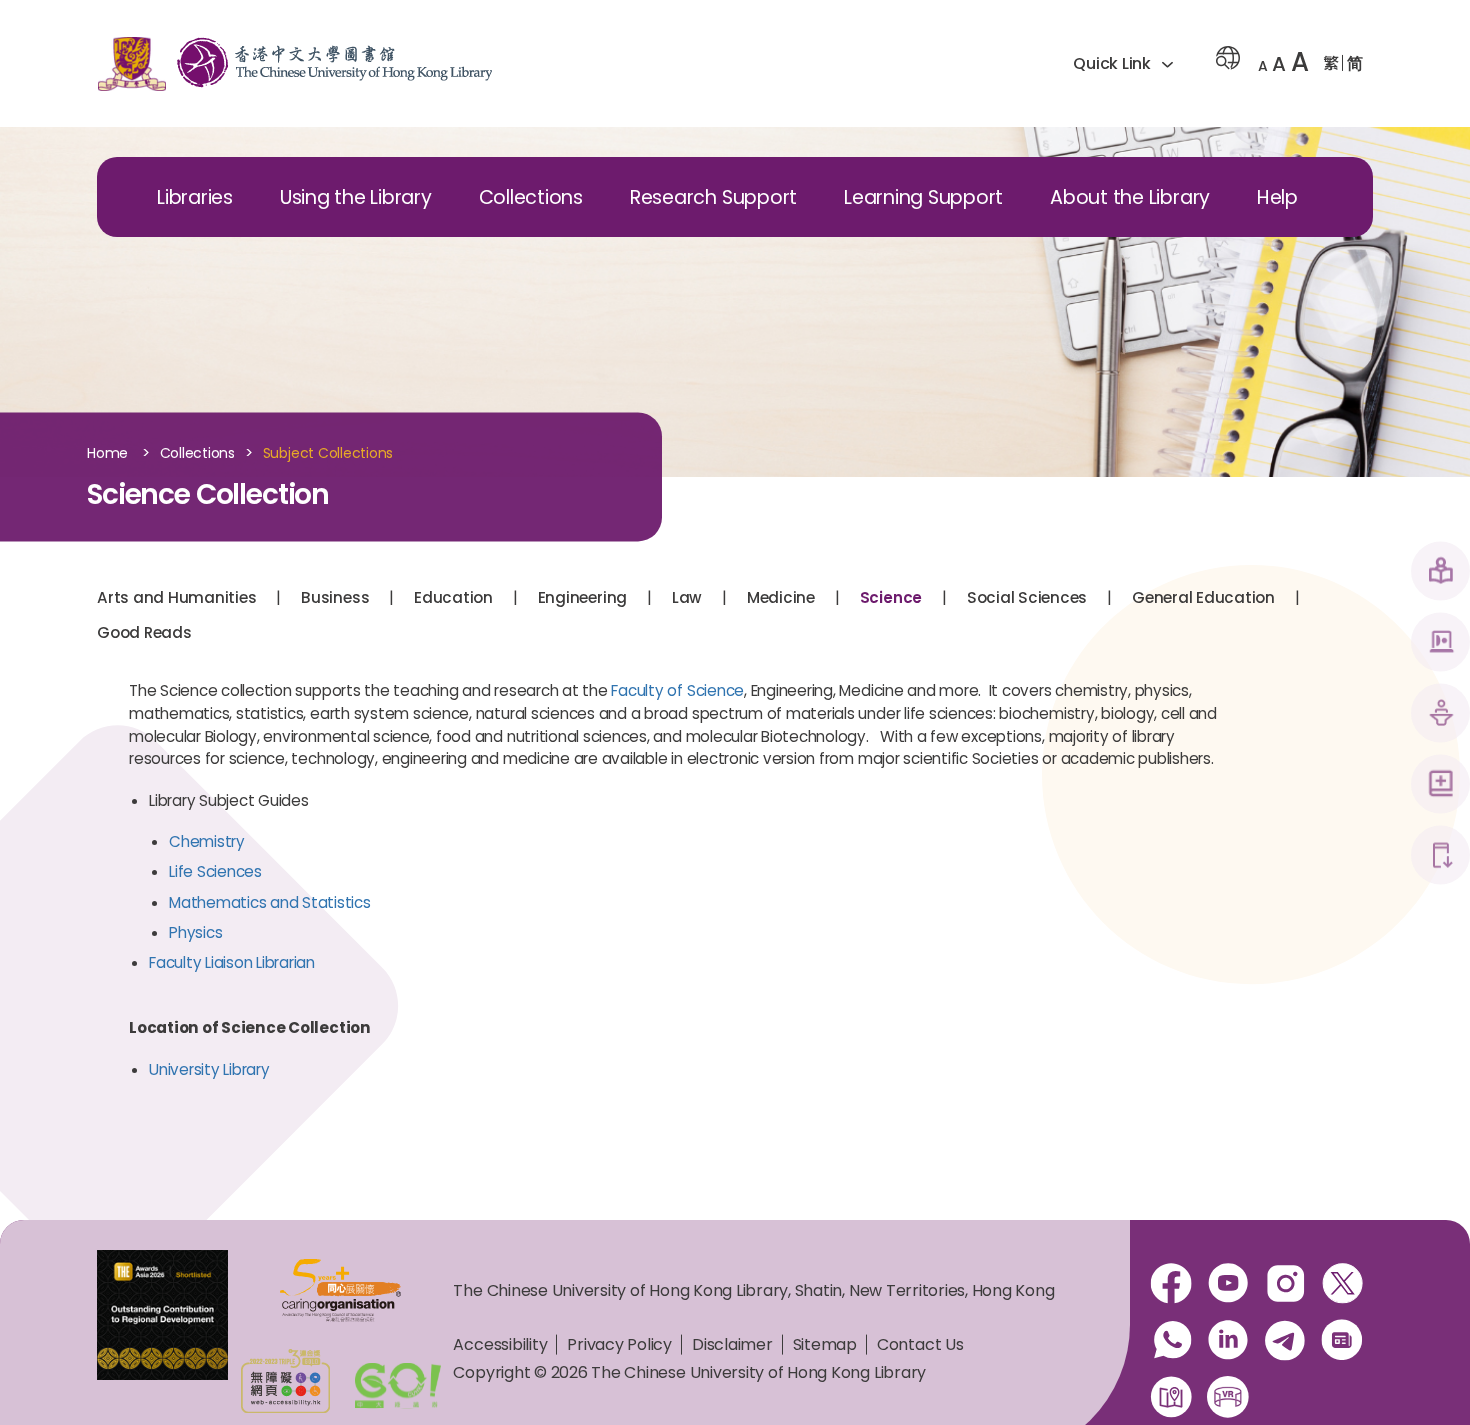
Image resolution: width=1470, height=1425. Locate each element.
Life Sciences (215, 871)
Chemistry (207, 841)
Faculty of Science (677, 690)
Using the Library (356, 197)
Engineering (582, 597)
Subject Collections (328, 454)
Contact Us (920, 1344)
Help (1277, 197)
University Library (209, 1069)
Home (107, 454)
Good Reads (144, 632)
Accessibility (500, 1344)
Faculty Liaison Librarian (232, 962)
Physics (195, 932)
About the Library (1130, 197)
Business (335, 597)
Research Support (713, 197)
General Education (1203, 597)
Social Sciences (1027, 597)
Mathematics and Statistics (270, 902)
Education (453, 597)
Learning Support (923, 197)
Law (687, 597)
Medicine (781, 597)
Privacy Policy (619, 1344)
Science (891, 597)
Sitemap (825, 1344)
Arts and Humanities (176, 597)
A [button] (1263, 66)
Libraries (195, 197)
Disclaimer (732, 1344)
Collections (531, 197)
